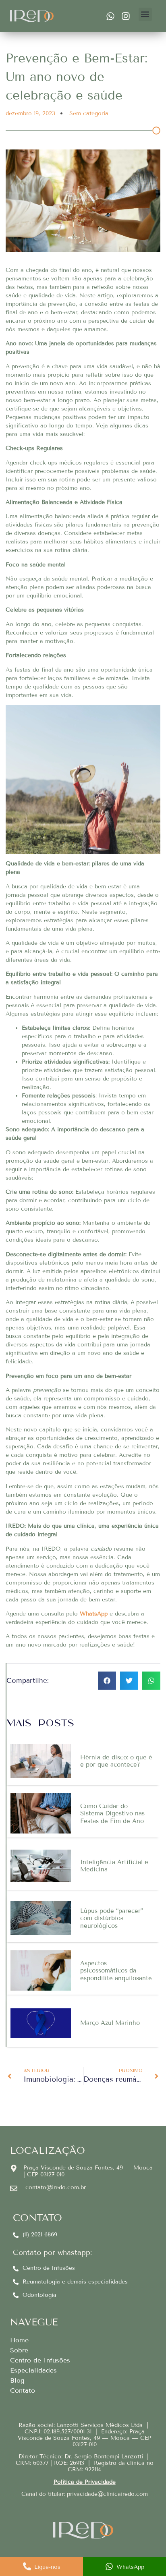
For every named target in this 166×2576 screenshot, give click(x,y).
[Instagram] (126, 16)
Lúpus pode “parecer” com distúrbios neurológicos (112, 1918)
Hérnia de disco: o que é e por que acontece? (116, 1761)
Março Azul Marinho (110, 2023)
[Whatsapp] (110, 16)
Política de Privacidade (85, 2482)
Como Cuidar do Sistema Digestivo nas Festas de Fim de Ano (112, 1814)
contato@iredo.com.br (56, 2187)
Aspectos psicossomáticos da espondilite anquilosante (116, 1971)
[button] (145, 14)
